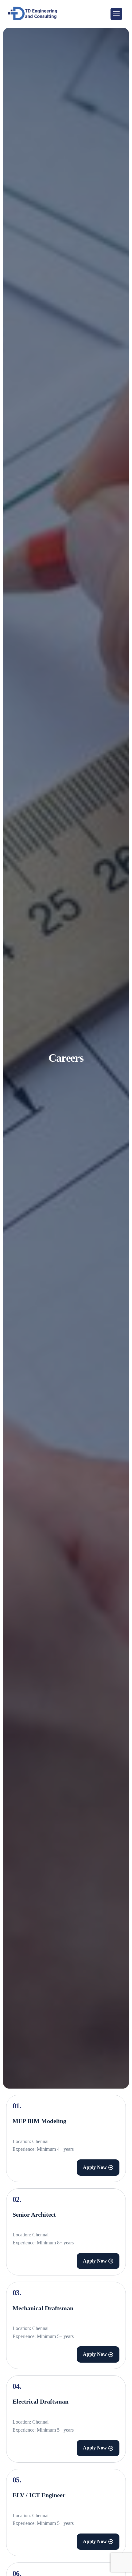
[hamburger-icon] (116, 14)
